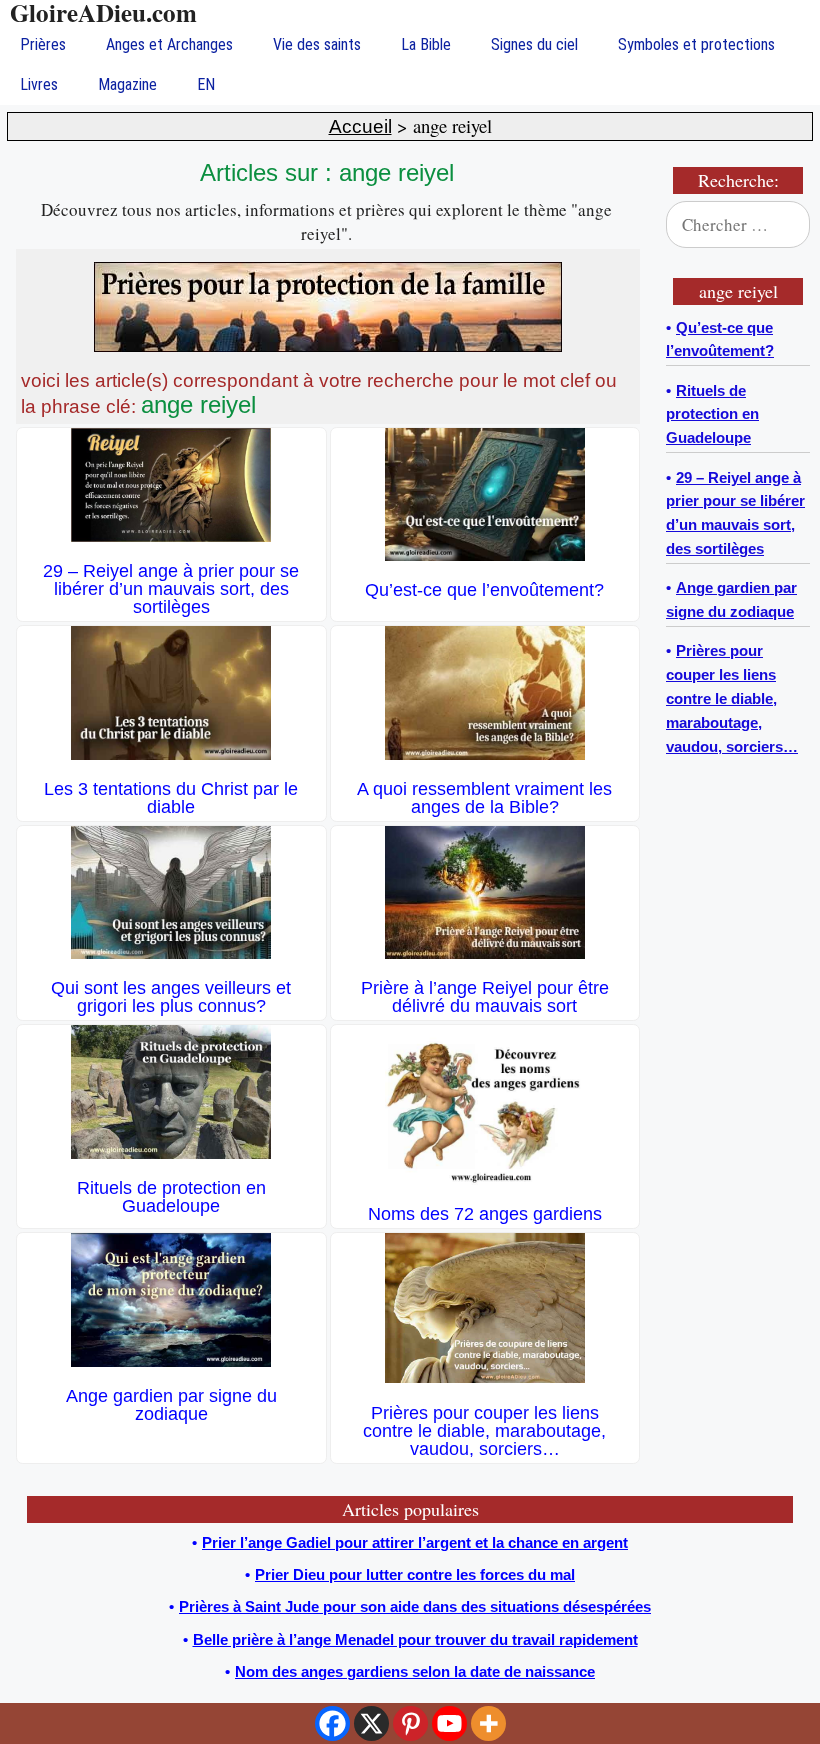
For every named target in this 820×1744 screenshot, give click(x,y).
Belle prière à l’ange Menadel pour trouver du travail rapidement (415, 1639)
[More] (488, 1723)
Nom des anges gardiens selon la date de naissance (415, 1671)
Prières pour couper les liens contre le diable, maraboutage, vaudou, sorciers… (484, 1431)
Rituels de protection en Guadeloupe (171, 1197)
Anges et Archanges (169, 44)
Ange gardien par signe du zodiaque (171, 1405)
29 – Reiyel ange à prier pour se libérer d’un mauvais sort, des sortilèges (171, 589)
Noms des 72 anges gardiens (485, 1214)
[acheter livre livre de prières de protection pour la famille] (328, 346)
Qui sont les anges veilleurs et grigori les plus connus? (171, 997)
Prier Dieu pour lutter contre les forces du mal (415, 1574)
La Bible (426, 44)
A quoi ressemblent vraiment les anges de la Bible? (484, 798)
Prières (43, 44)
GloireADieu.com (103, 12)
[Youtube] (449, 1723)
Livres (39, 84)
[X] (371, 1723)
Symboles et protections (696, 44)
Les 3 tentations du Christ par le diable (171, 798)
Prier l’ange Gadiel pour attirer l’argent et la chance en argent (415, 1542)
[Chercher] (782, 225)
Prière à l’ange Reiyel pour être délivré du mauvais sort (485, 997)
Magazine (127, 84)
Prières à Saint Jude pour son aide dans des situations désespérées (415, 1606)
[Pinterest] (410, 1723)
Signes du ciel (534, 44)
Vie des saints (317, 44)
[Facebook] (332, 1723)
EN (206, 84)
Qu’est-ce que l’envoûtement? (484, 590)
